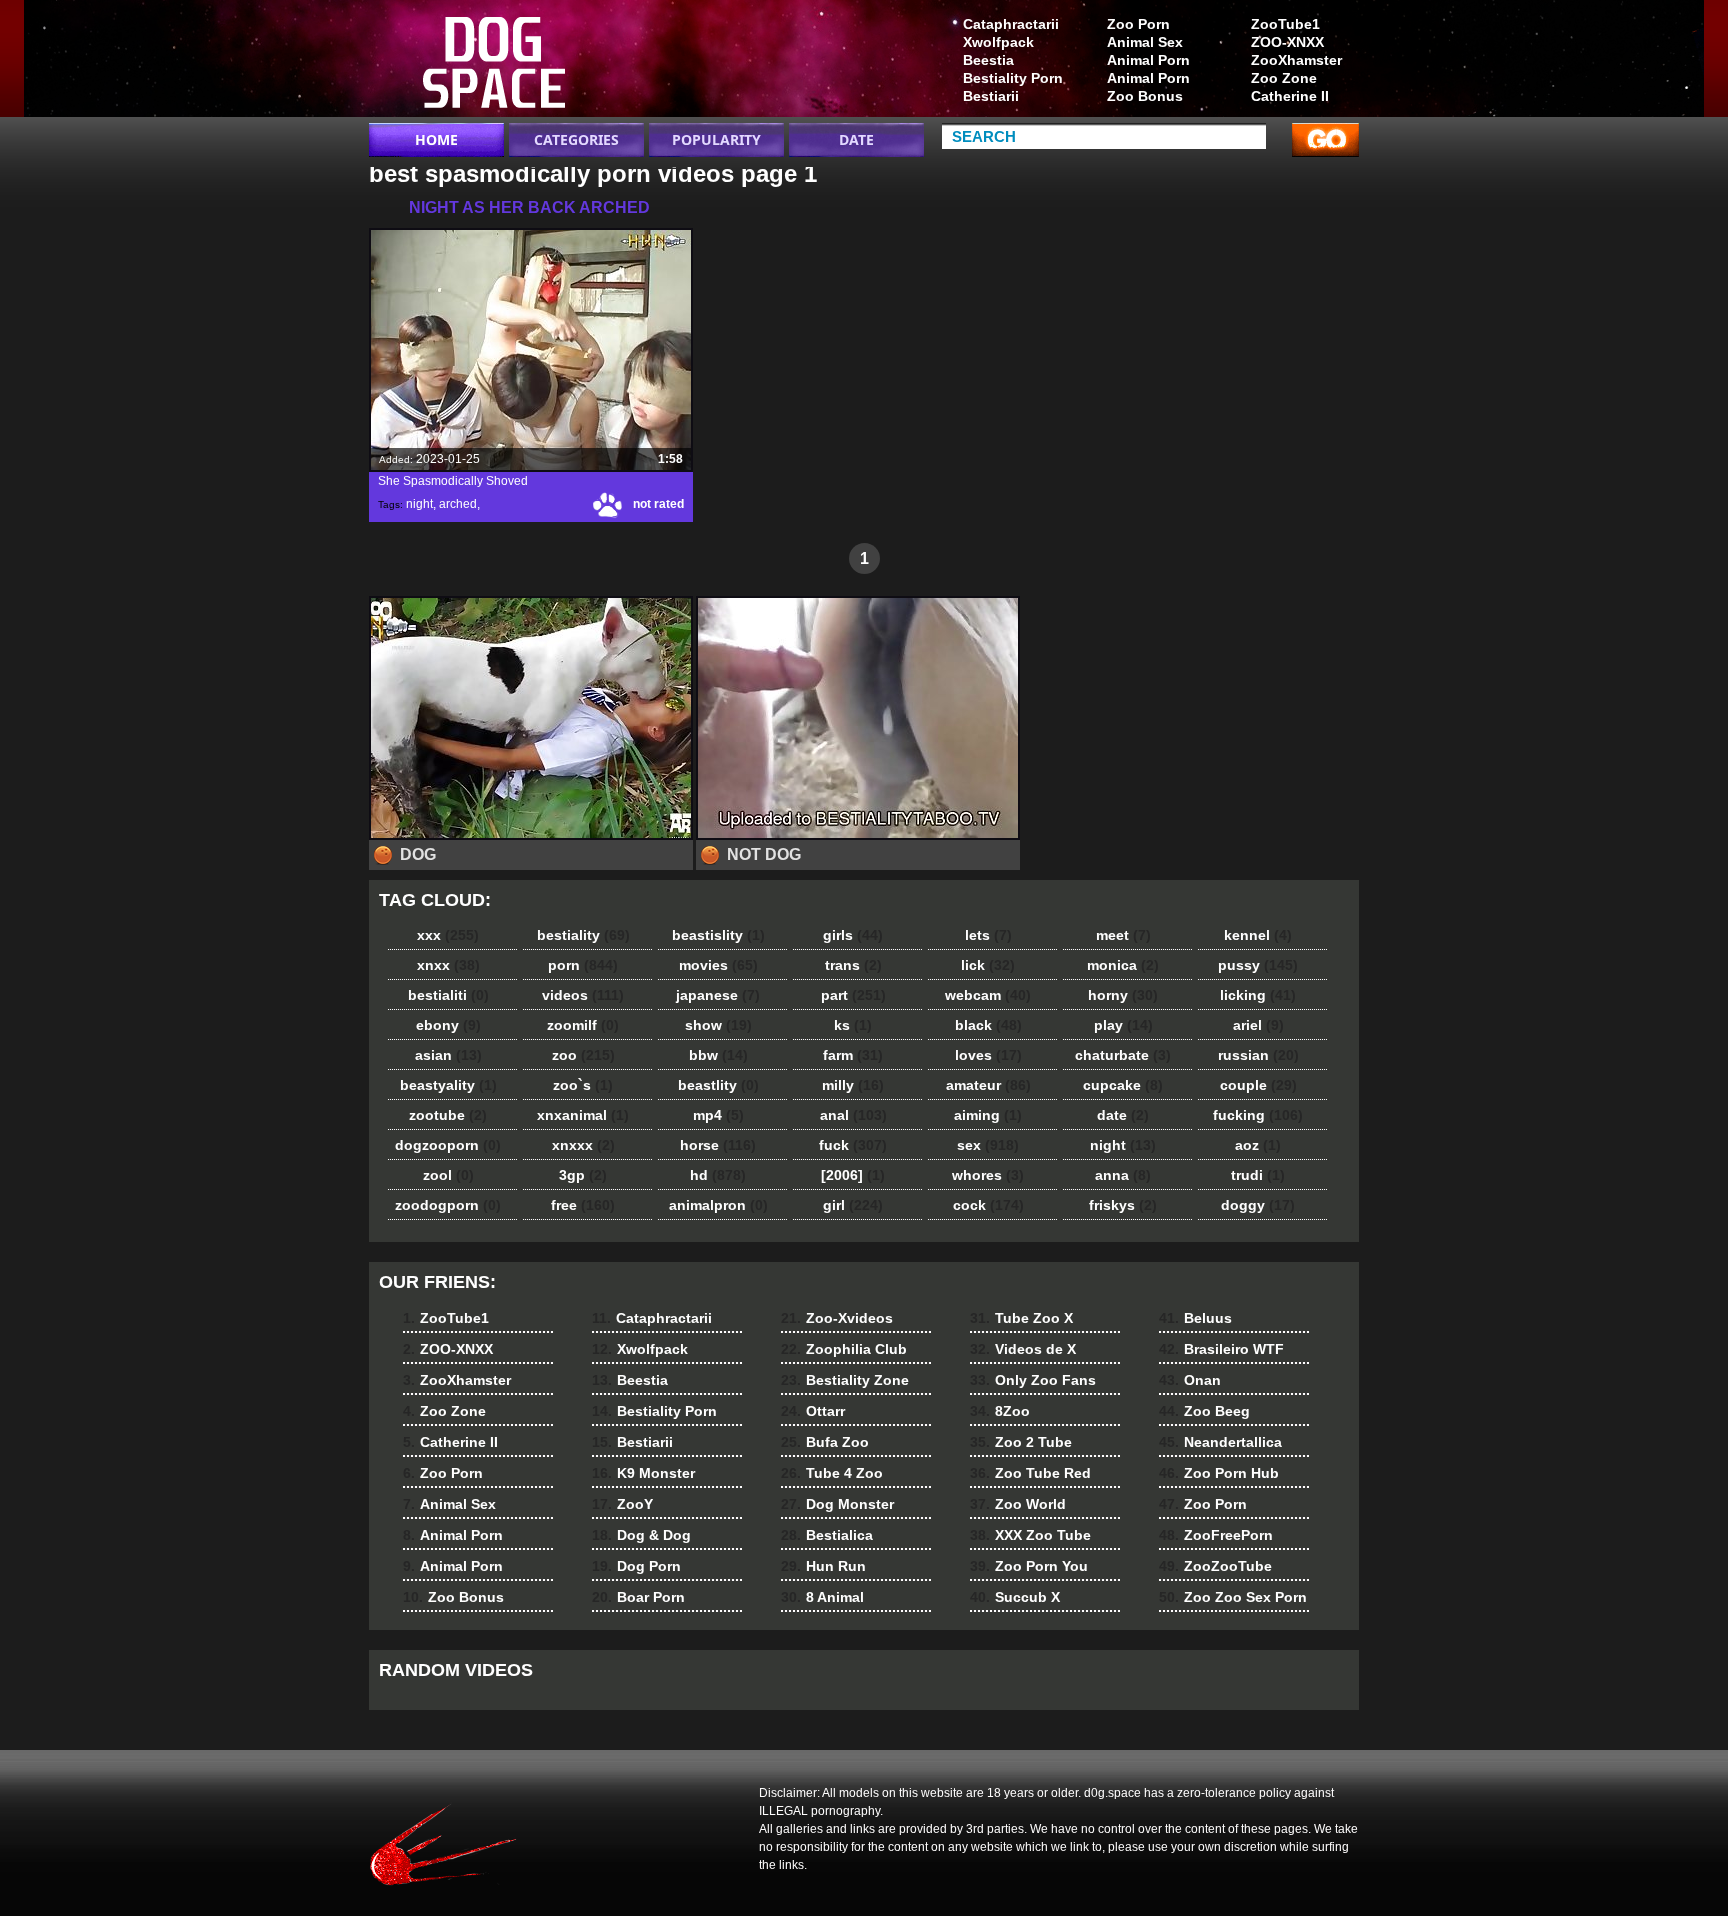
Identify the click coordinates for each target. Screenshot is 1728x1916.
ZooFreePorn (1216, 1535)
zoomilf (583, 1025)
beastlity (718, 1085)
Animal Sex (1145, 42)
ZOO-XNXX (1287, 42)
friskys (1123, 1205)
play (1123, 1025)
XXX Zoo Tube (1030, 1535)
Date (856, 139)
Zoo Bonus (1145, 96)
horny (1123, 995)
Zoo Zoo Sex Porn (1233, 1597)
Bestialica (827, 1535)
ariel (1258, 1025)
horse (718, 1145)
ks (853, 1025)
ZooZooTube (1215, 1566)
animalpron (718, 1205)
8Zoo (1000, 1411)
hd (718, 1175)
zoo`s (583, 1085)
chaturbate (1123, 1055)
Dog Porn (636, 1566)
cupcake (1123, 1085)
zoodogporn (448, 1205)
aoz (1258, 1145)
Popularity (716, 139)
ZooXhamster (1296, 60)
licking (1258, 995)
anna (1123, 1175)
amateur (988, 1085)
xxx (448, 935)
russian (1258, 1055)
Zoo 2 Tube (1021, 1442)
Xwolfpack (998, 42)
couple (1258, 1085)
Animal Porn (1148, 60)
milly (853, 1085)
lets (988, 935)
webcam (988, 995)
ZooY (622, 1504)
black (988, 1025)
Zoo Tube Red (1030, 1473)
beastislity (718, 935)
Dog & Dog (641, 1535)
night (419, 504)
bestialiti (448, 995)
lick (988, 965)
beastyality (448, 1085)
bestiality (583, 935)
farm (853, 1055)
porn (583, 965)
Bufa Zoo (825, 1442)
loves (988, 1055)
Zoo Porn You (1029, 1566)
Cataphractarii (1011, 24)
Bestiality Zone (845, 1380)
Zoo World (1018, 1504)
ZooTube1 (1285, 24)
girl (853, 1205)
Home (436, 139)
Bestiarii (991, 96)
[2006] (853, 1175)
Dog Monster (837, 1504)
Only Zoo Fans (1033, 1380)
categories (576, 139)
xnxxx (583, 1145)
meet (1123, 935)
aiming (988, 1115)
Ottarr (813, 1411)
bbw (718, 1055)
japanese (718, 995)
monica (1123, 965)
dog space (496, 63)
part (853, 995)
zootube (448, 1115)
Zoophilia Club (844, 1349)
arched (458, 504)
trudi (1258, 1175)
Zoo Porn (1138, 24)
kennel (1258, 935)
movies (718, 965)
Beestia (988, 60)
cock (988, 1205)
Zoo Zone (1284, 78)
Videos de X (1023, 1349)
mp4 (718, 1115)
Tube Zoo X (1021, 1318)
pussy (1258, 965)
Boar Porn (638, 1597)
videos (583, 995)
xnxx (448, 965)
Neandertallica (1220, 1442)
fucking (1258, 1115)
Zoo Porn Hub (1219, 1473)
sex (988, 1145)
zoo (583, 1055)
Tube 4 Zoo (832, 1473)
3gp (583, 1175)
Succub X (1015, 1597)
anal (853, 1115)
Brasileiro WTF (1221, 1349)
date (1123, 1115)
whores (988, 1175)
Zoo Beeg (1204, 1411)
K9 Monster (643, 1473)
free (583, 1205)
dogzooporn (448, 1145)
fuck (853, 1145)
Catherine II (1290, 96)
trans (853, 965)
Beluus (1195, 1318)
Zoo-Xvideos (837, 1318)
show (718, 1025)
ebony (448, 1025)
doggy (1258, 1205)
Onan (1190, 1380)
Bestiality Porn (1013, 78)
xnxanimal (583, 1115)
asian (448, 1055)
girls (853, 935)
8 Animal (822, 1597)
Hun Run (823, 1566)
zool (448, 1175)
